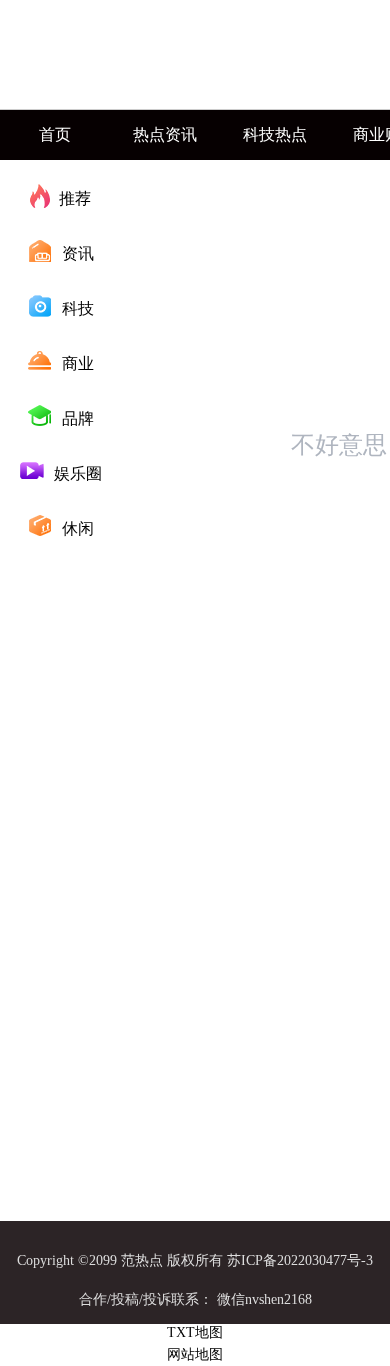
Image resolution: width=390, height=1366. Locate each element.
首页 (55, 134)
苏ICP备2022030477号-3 (300, 1260)
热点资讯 (165, 134)
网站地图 (195, 1354)
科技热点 (275, 134)
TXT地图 (195, 1332)
